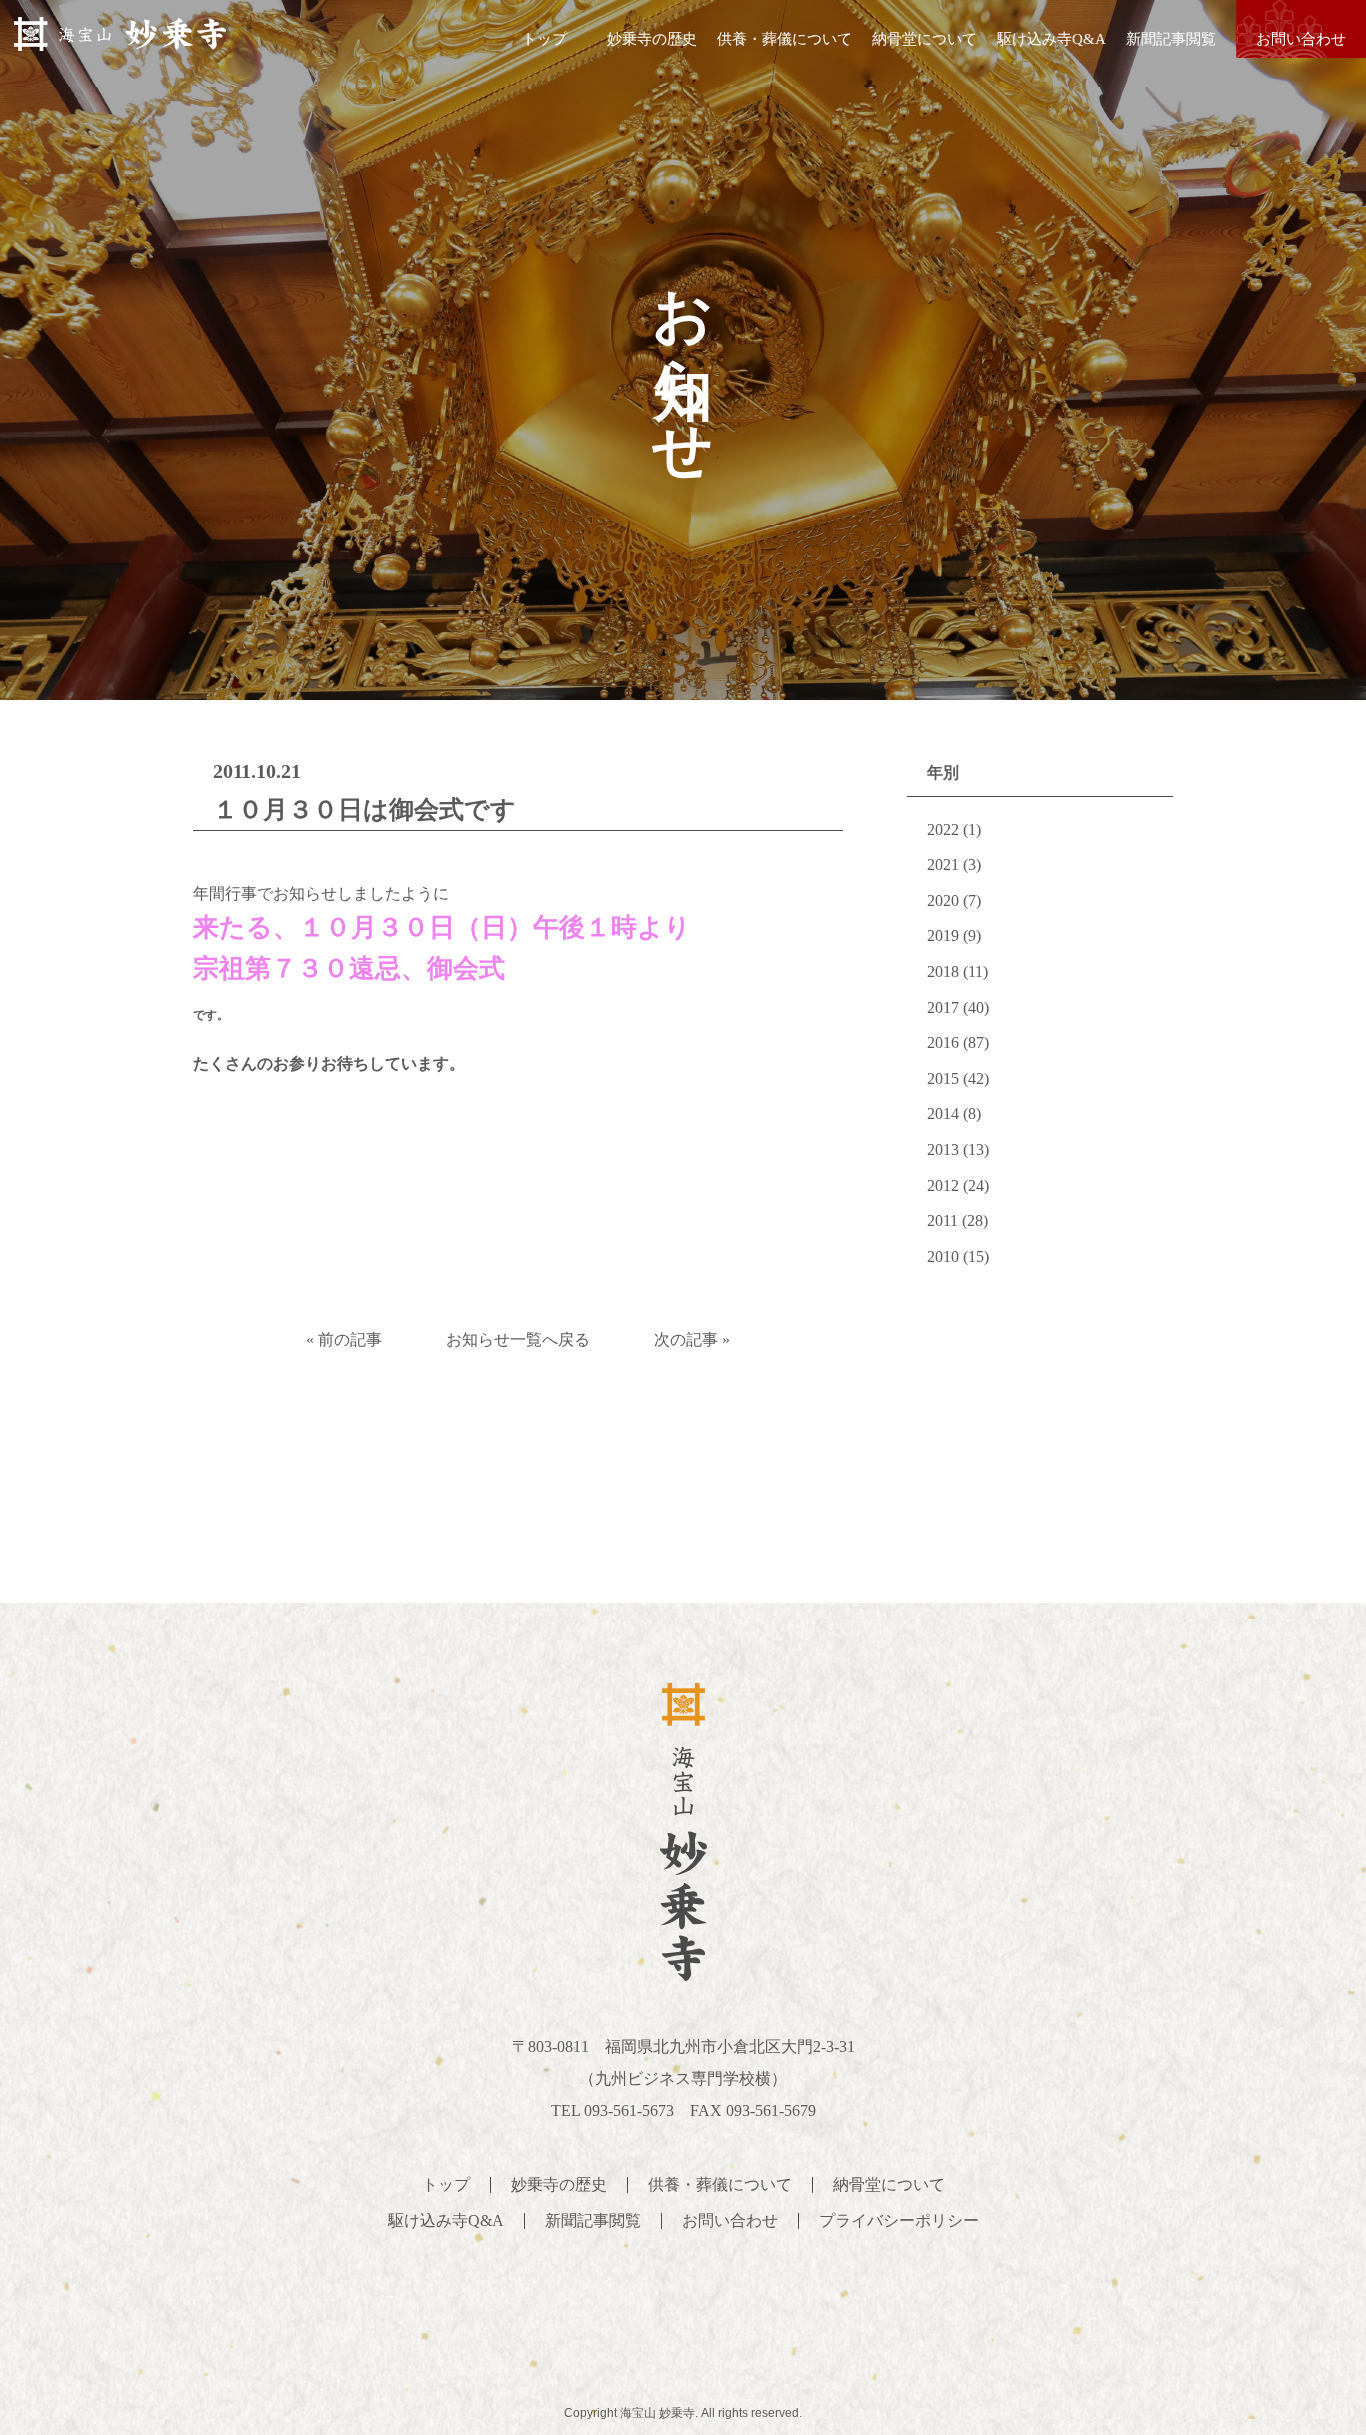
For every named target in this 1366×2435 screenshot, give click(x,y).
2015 (943, 1078)
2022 (943, 829)
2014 (943, 1113)
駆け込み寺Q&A (1051, 39)
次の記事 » (692, 1339)
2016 (943, 1042)
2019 (943, 935)
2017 (943, 1007)
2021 (943, 864)
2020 (943, 900)
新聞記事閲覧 (1171, 39)
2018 (943, 971)
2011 (942, 1220)
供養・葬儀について (784, 39)
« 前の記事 (344, 1339)
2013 (943, 1149)
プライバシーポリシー (899, 2220)
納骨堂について (924, 39)
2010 (943, 1256)
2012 (943, 1185)
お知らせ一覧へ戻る (518, 1339)
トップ (544, 39)
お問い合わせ (1301, 39)
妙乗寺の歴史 (652, 39)
